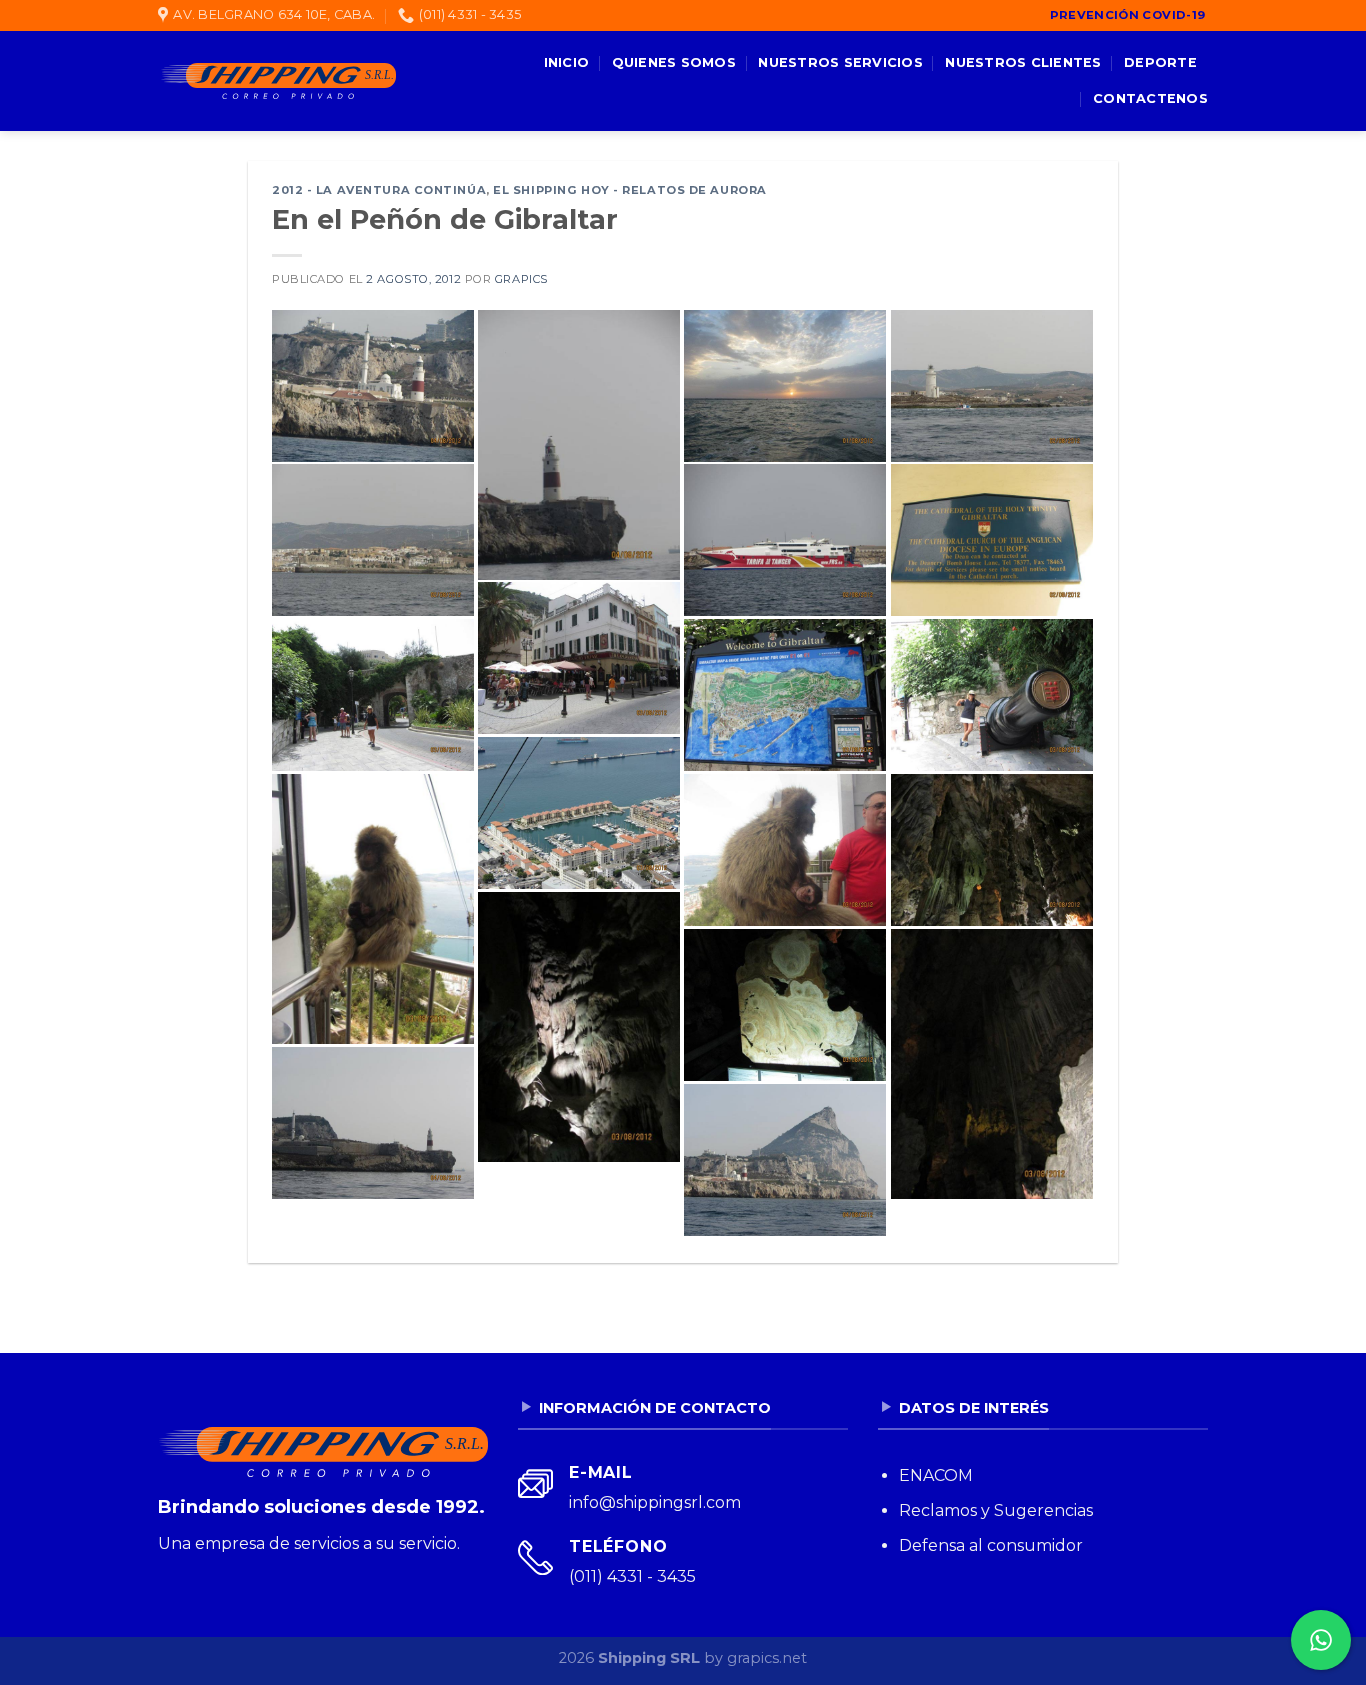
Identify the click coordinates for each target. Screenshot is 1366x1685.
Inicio (567, 62)
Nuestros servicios (840, 62)
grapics (521, 279)
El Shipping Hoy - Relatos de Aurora (630, 190)
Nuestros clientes (1023, 62)
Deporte (1160, 62)
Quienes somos (674, 62)
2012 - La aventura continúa (379, 190)
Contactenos (1150, 98)
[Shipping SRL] (277, 81)
